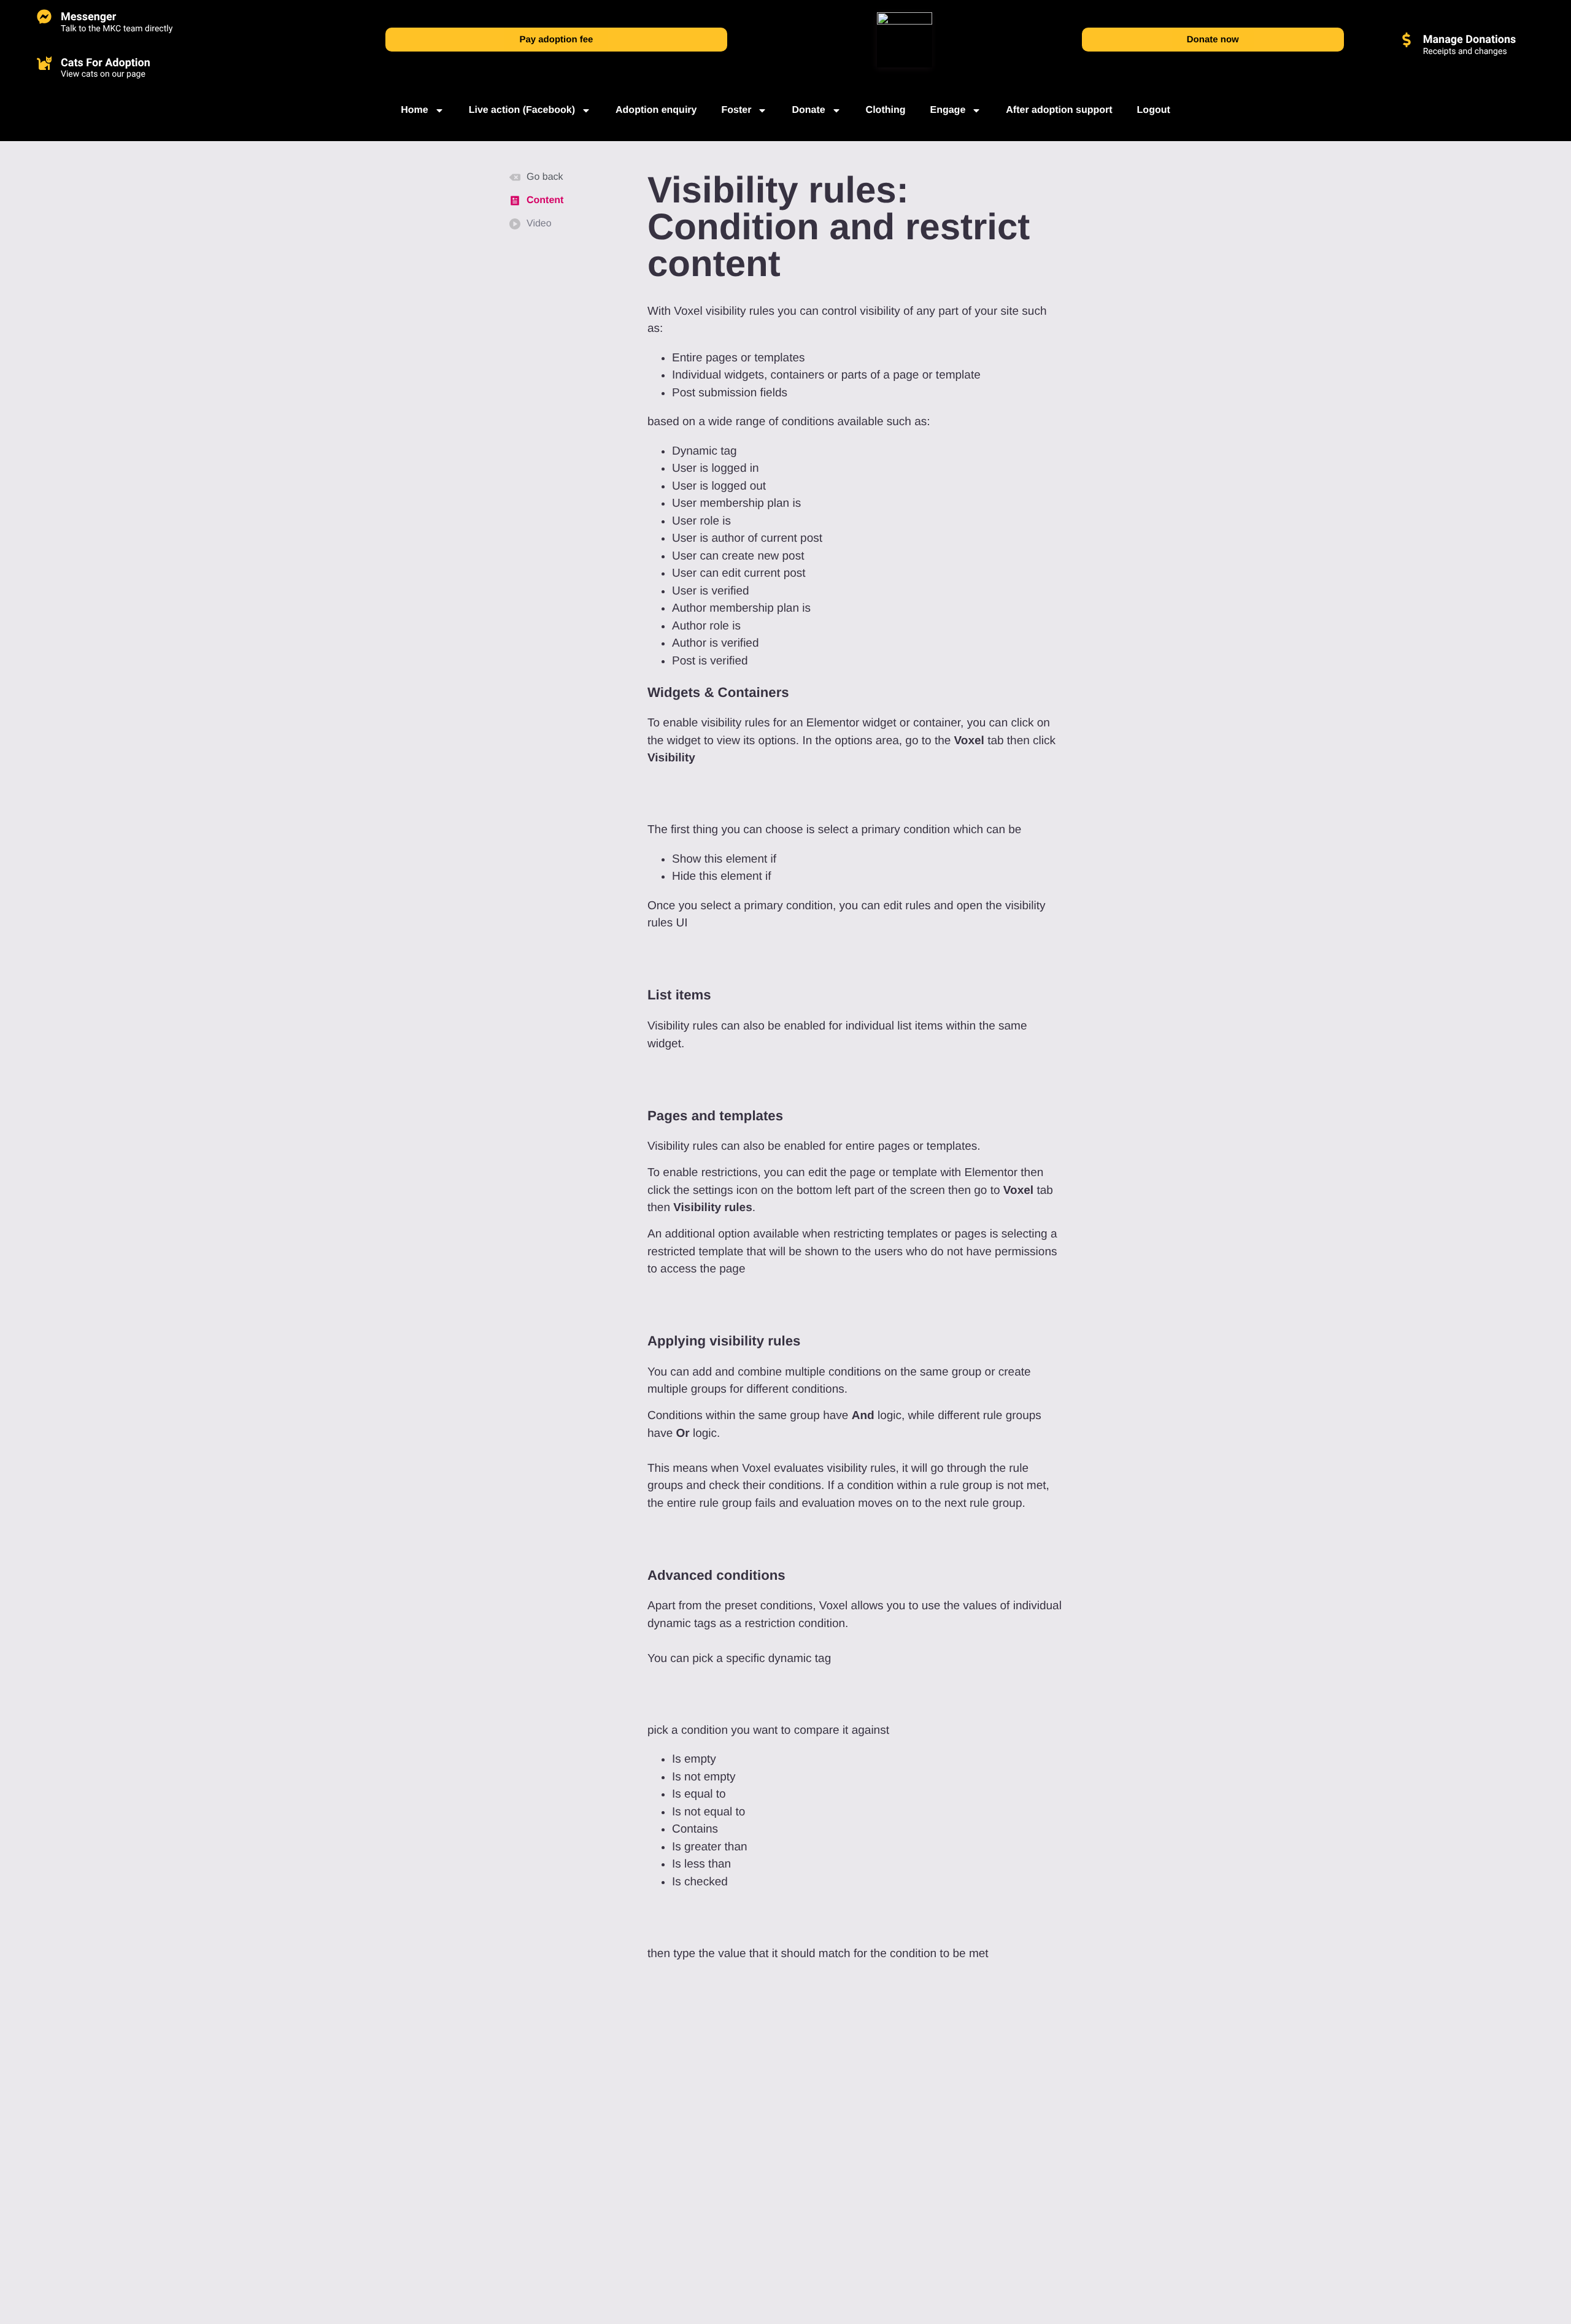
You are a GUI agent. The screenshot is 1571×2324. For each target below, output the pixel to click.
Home (414, 110)
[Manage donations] (1407, 40)
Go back (545, 177)
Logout (1154, 110)
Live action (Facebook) (522, 110)
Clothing (886, 110)
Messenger (88, 17)
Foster (736, 110)
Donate (808, 110)
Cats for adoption (106, 63)
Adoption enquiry (656, 110)
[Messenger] (44, 17)
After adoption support (1059, 110)
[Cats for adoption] (44, 63)
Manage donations (1470, 40)
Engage (948, 110)
